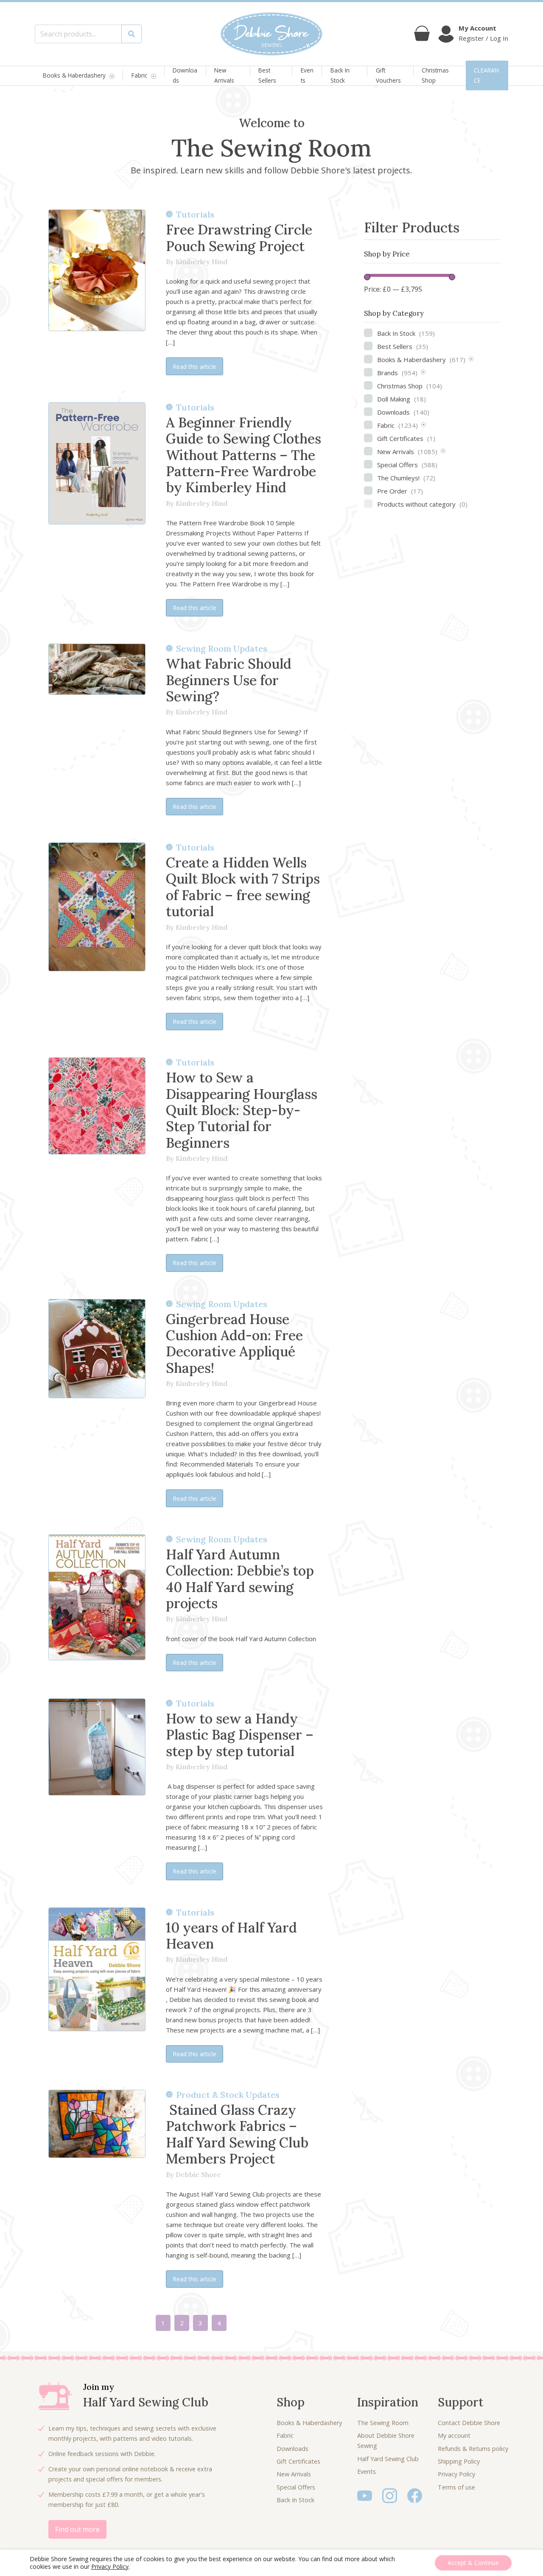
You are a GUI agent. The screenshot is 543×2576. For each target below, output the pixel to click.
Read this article (195, 367)
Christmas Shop (435, 75)
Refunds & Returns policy (473, 2449)
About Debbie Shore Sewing (386, 2441)
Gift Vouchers (388, 75)
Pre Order (400, 491)
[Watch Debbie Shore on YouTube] (365, 2495)
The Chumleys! (406, 478)
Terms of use (456, 2487)
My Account (477, 28)
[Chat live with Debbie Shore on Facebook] (415, 2495)
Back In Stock (340, 75)
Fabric (139, 76)
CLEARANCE (486, 75)
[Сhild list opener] (471, 360)
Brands (397, 373)
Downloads (185, 75)
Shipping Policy (459, 2461)
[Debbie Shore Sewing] (271, 34)
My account (454, 2435)
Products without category (422, 504)
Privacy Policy (456, 2474)
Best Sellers (267, 75)
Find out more (77, 2529)
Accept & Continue (473, 2563)
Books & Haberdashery (74, 76)
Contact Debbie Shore (469, 2423)
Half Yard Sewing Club (388, 2459)
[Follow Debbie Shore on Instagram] (390, 2495)
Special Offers (407, 465)
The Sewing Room (383, 2423)
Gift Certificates (406, 438)
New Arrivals (224, 75)
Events (307, 75)
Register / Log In (483, 38)
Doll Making (402, 399)
